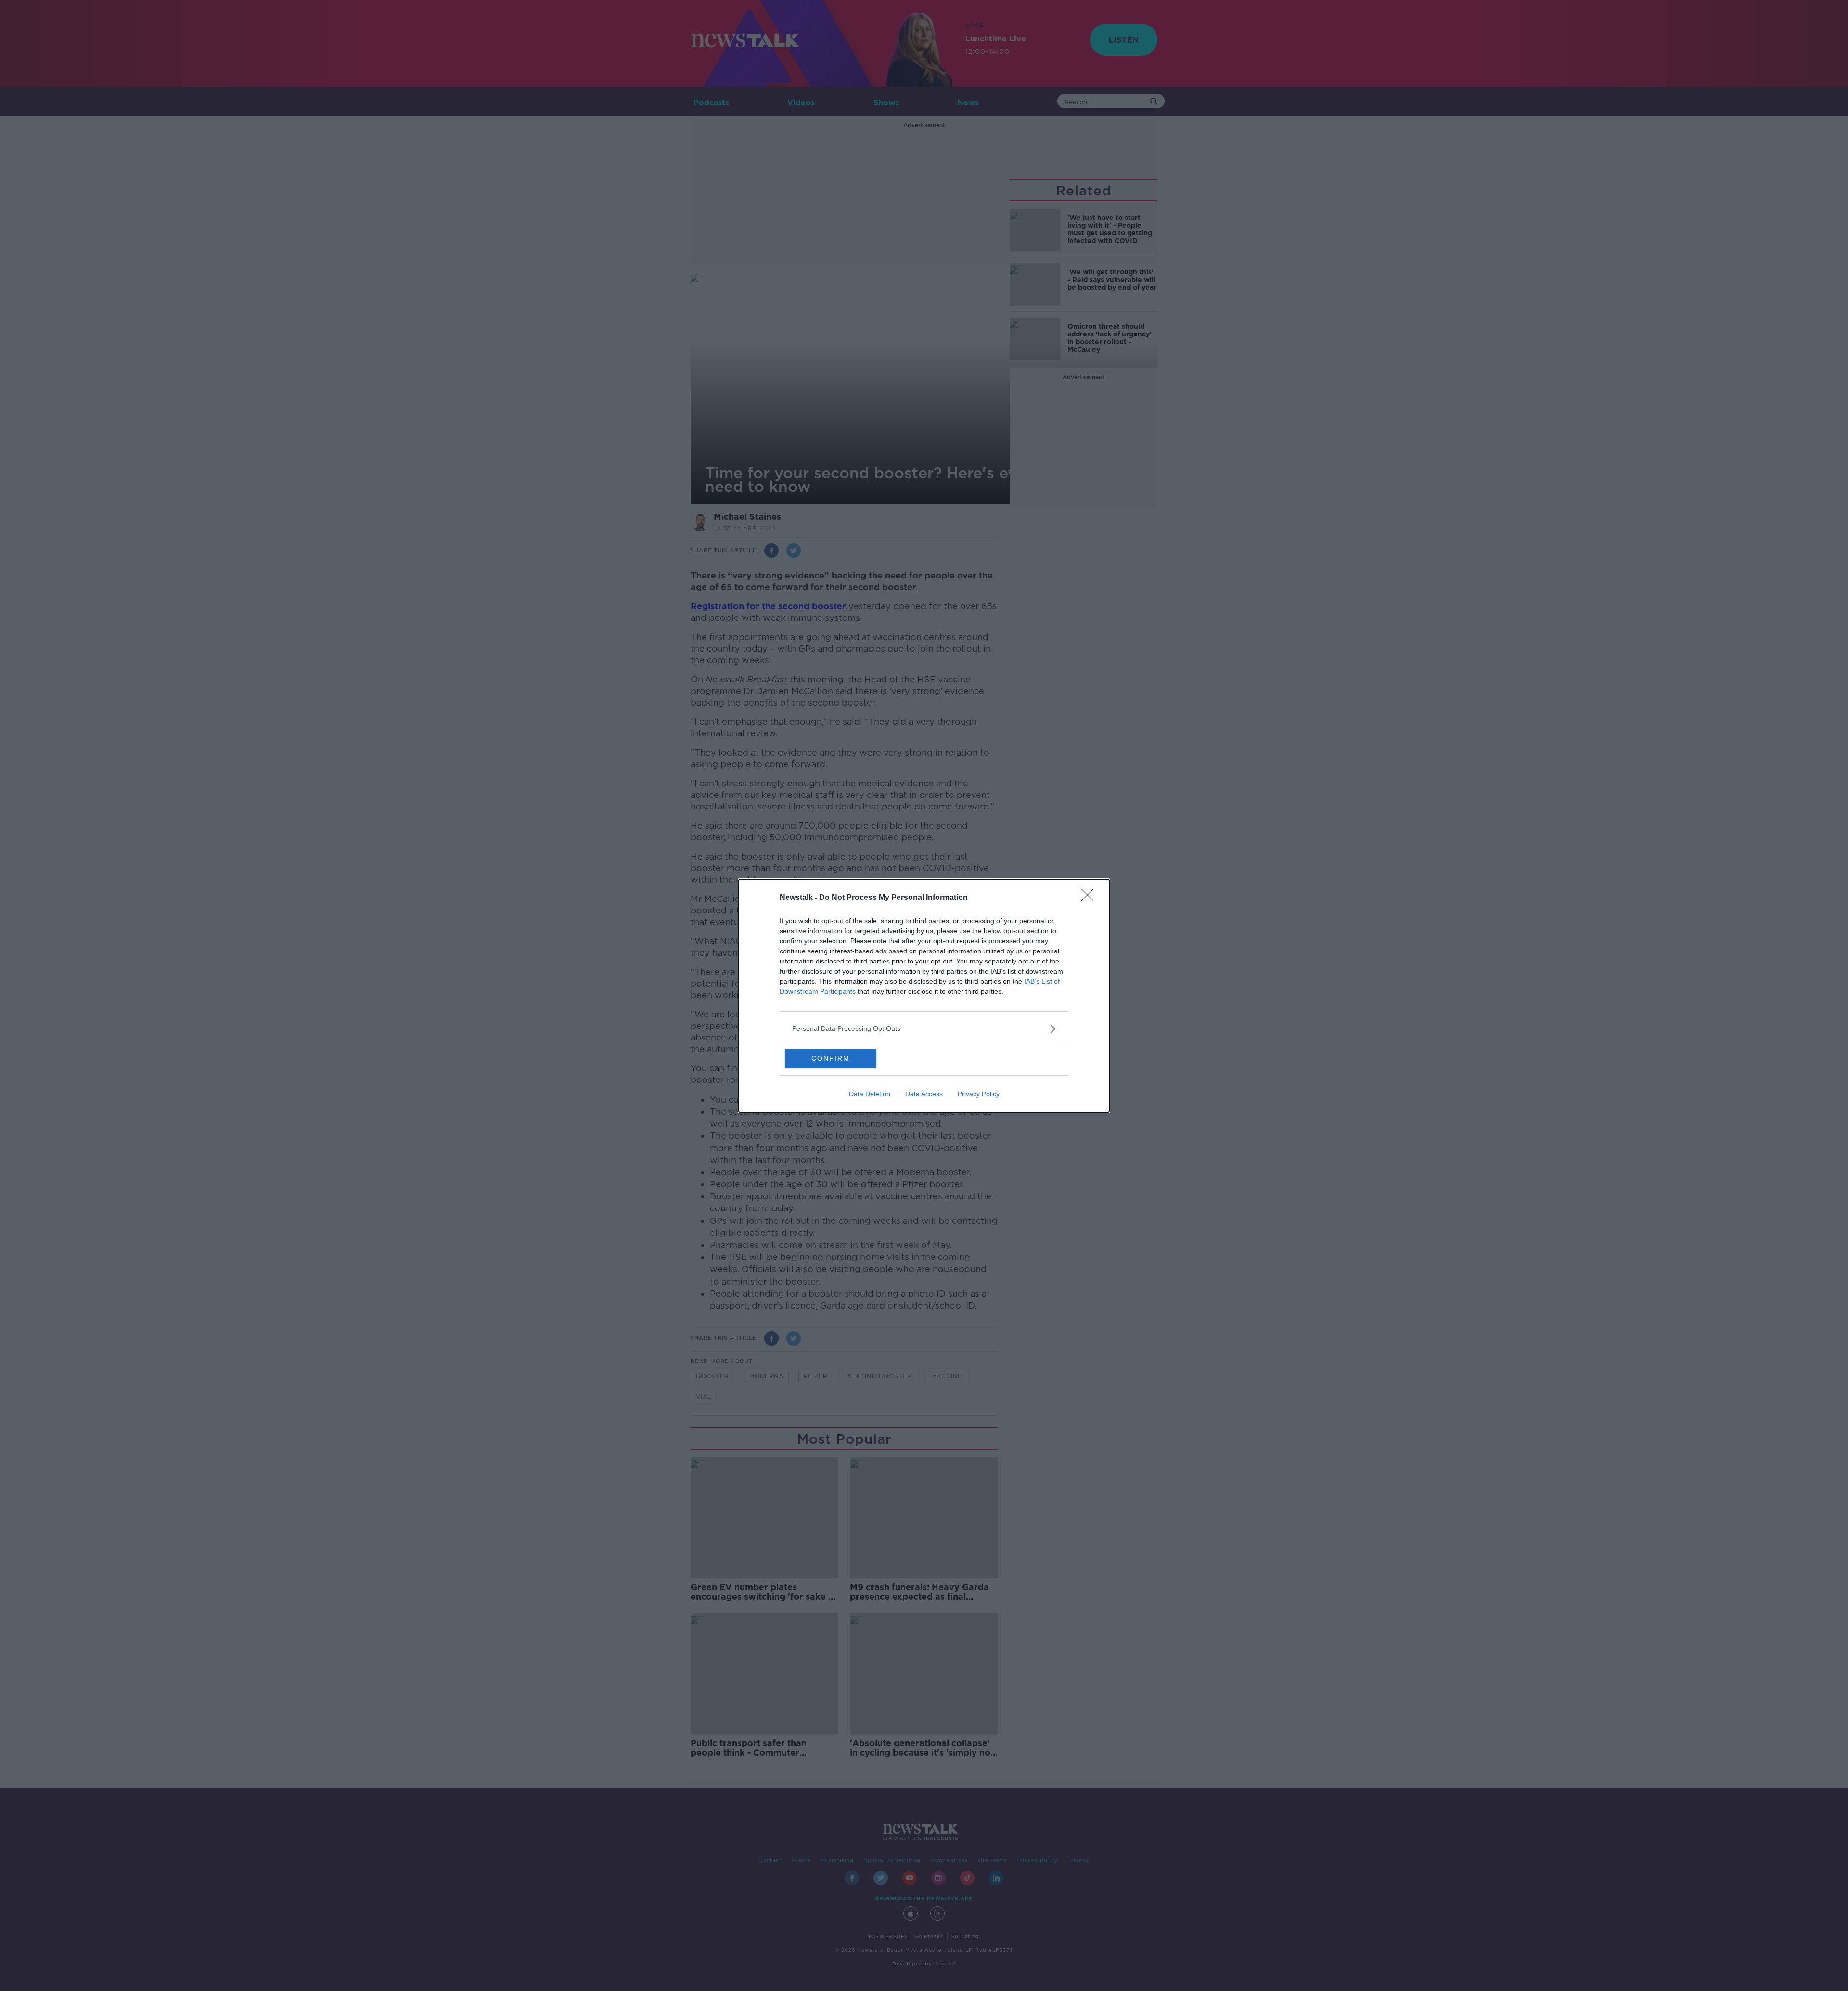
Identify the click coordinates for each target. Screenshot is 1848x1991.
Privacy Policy (979, 1094)
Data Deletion (870, 1094)
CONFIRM (831, 1058)
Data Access (924, 1094)
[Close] (1091, 898)
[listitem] (924, 1029)
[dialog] (924, 996)
